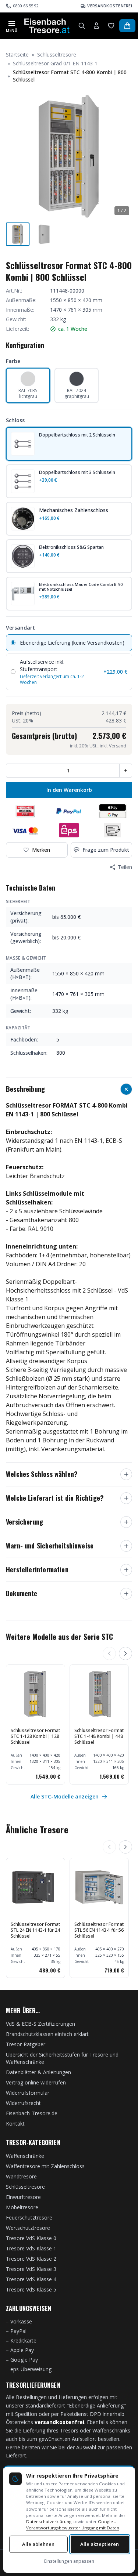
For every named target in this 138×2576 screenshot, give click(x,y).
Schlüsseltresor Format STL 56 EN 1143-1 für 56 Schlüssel (99, 1930)
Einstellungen (69, 2561)
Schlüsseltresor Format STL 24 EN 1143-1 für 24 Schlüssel (35, 1930)
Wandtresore (21, 2176)
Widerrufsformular (28, 2093)
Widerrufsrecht (23, 2103)
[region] (69, 1724)
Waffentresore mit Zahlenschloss (45, 2166)
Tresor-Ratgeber (26, 2044)
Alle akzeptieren (100, 2544)
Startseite (17, 55)
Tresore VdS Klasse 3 (31, 2269)
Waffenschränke (25, 2156)
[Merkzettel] (111, 26)
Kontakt (15, 2124)
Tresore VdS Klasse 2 (31, 2259)
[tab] (18, 234)
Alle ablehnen (38, 2544)
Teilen (125, 867)
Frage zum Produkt (106, 850)
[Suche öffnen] (82, 26)
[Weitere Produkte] (125, 1653)
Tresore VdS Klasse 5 (31, 2289)
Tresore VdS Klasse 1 (31, 2248)
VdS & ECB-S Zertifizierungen (40, 2024)
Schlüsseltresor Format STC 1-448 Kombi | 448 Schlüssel (99, 1736)
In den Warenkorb (69, 790)
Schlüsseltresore (57, 55)
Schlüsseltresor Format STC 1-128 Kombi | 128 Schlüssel (35, 1736)
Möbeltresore (22, 2207)
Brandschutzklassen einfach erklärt (47, 2034)
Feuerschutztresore (29, 2218)
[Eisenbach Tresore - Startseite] (47, 26)
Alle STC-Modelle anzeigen (65, 1796)
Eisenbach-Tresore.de (32, 2113)
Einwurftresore (23, 2197)
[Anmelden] (96, 26)
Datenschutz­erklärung (49, 2521)
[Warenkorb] (127, 26)
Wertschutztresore (28, 2228)
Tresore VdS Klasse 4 (31, 2279)
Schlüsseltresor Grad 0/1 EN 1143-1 (55, 63)
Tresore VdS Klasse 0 (31, 2238)
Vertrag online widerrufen (36, 2082)
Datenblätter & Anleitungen (38, 2072)
